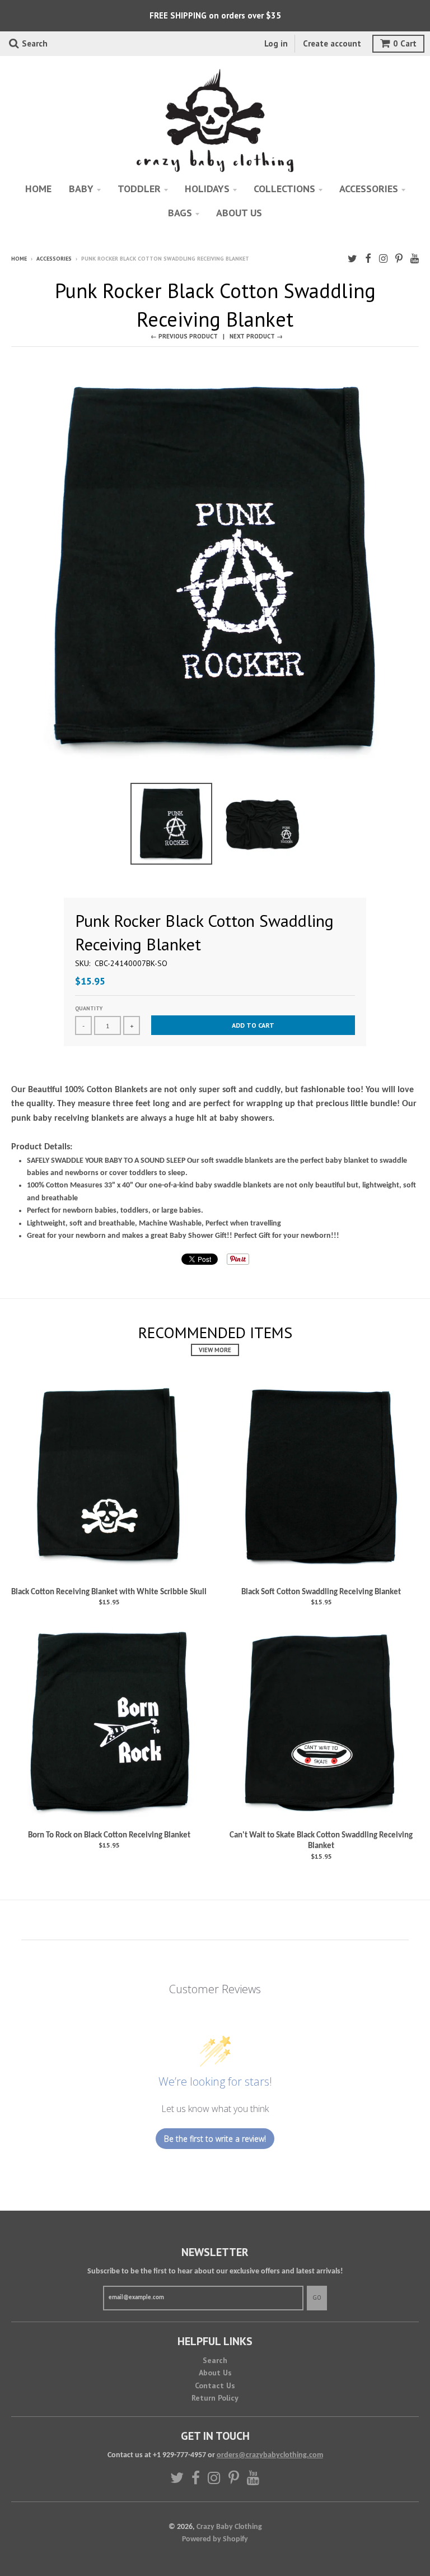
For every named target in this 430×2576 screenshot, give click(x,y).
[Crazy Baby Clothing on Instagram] (383, 260)
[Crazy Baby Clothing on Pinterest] (399, 260)
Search (215, 2360)
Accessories (369, 189)
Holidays (207, 189)
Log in (276, 43)
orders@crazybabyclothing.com (270, 2455)
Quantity (89, 1008)
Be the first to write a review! (215, 2139)
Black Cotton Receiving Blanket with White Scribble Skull (109, 1592)
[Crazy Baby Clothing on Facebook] (368, 260)
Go (317, 2297)
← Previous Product (184, 336)
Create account (332, 43)
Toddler (139, 189)
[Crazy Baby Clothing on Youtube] (415, 260)
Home (38, 189)
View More (215, 1350)
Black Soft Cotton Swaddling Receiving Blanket (321, 1592)
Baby (81, 189)
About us (239, 213)
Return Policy (215, 2398)
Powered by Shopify (215, 2539)
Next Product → (256, 336)
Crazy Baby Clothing (229, 2527)
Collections (284, 189)
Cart (405, 43)
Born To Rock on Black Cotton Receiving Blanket (109, 1835)
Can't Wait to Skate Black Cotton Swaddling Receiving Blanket (321, 1841)
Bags (180, 213)
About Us (215, 2373)
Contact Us (215, 2385)
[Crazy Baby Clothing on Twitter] (352, 260)
